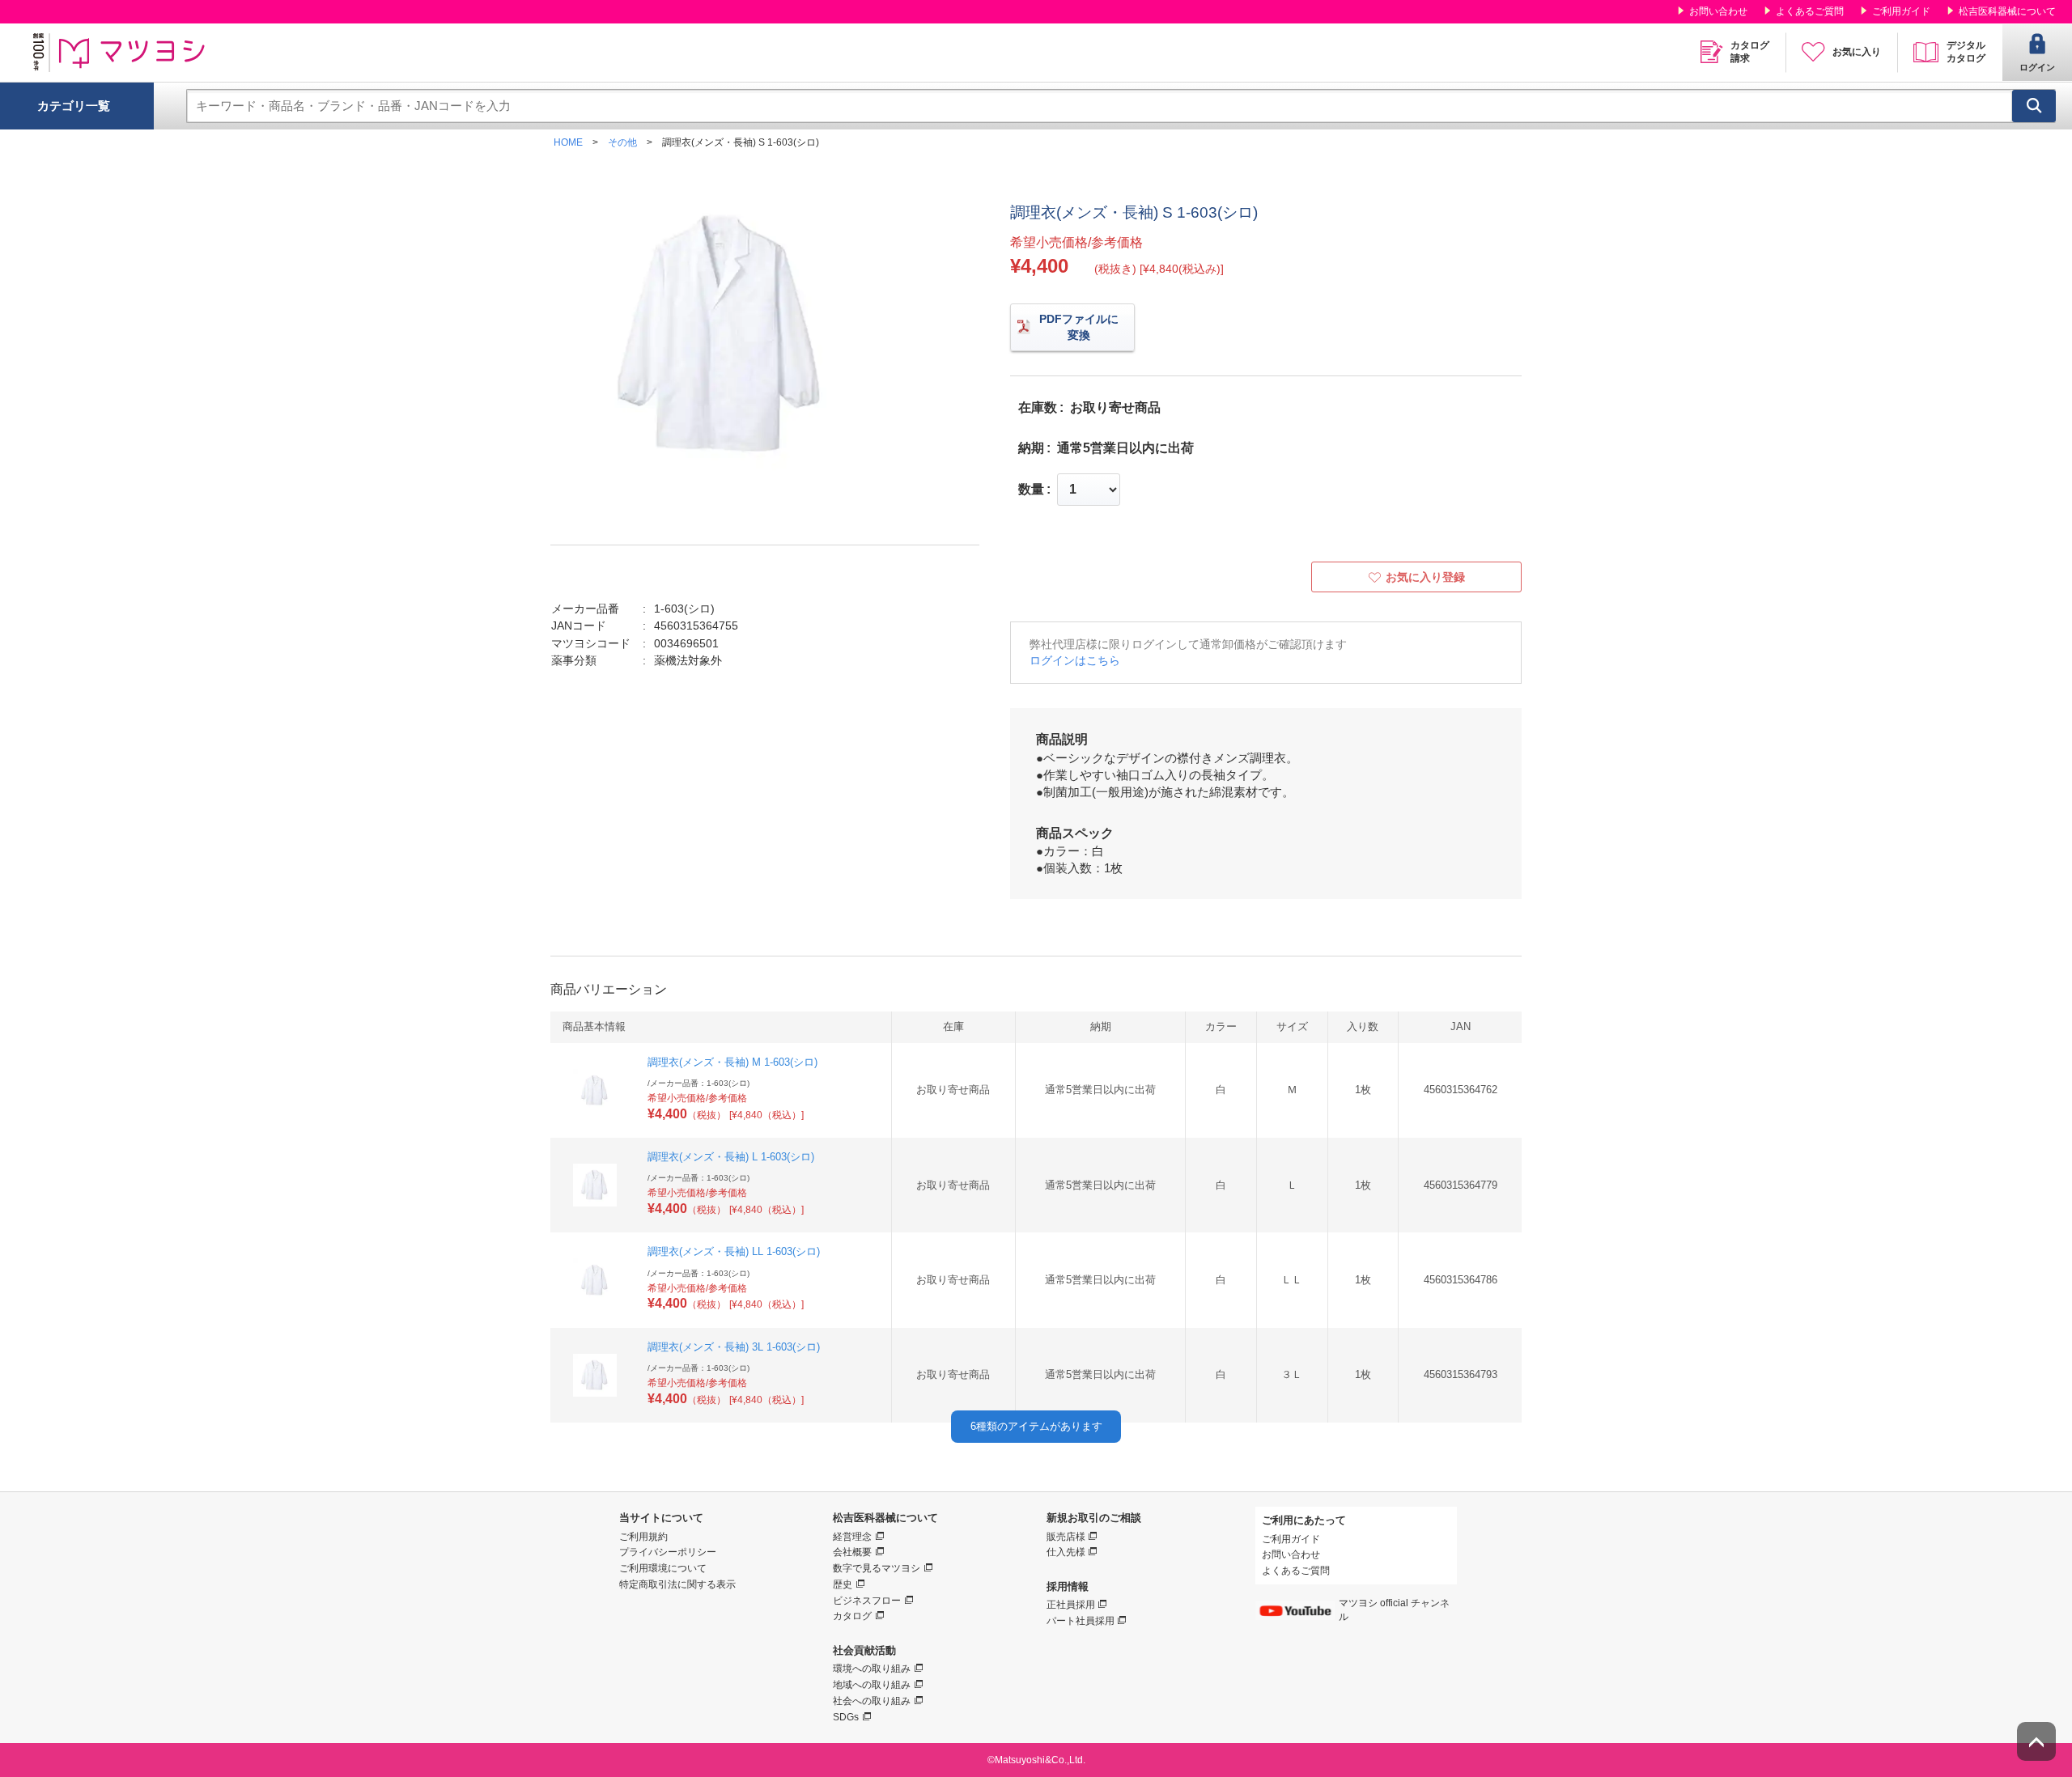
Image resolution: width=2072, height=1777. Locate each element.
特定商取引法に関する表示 (677, 1584)
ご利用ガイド (1901, 11)
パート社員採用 (1081, 1621)
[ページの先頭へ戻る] (2036, 1741)
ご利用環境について (663, 1568)
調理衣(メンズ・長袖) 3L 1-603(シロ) (734, 1347)
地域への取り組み (872, 1685)
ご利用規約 (643, 1537)
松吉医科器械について (2007, 11)
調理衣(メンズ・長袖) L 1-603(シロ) (731, 1157)
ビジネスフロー (867, 1601)
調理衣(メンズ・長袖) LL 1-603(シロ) (734, 1251)
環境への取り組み (872, 1669)
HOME (568, 142)
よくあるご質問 (1810, 11)
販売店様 (1066, 1537)
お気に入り (1857, 52)
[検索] (2034, 106)
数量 (1031, 490)
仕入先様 (1066, 1552)
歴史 (843, 1584)
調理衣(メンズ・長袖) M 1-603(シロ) (732, 1062)
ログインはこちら (1075, 660)
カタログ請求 (1750, 52)
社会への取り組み (872, 1701)
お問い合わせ (1718, 11)
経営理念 (852, 1537)
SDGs (846, 1717)
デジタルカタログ (1966, 52)
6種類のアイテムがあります (1036, 1426)
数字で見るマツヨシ (877, 1568)
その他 (622, 142)
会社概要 (852, 1552)
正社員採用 (1071, 1605)
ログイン (2037, 67)
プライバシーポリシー (668, 1552)
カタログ (852, 1616)
